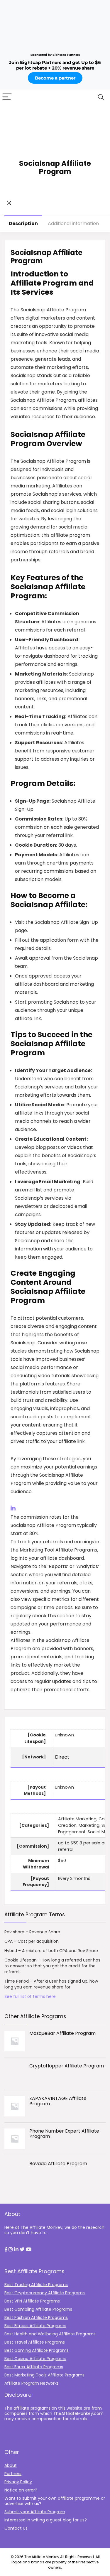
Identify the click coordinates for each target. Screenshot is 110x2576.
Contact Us (16, 2528)
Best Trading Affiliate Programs (36, 2285)
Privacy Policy (18, 2482)
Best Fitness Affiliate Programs (35, 2326)
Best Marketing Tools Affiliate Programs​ (44, 2375)
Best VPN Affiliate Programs (32, 2301)
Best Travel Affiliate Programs (35, 2342)
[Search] (101, 97)
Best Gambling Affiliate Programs (38, 2309)
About (11, 2465)
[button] (6, 2250)
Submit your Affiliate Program (35, 2512)
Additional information (73, 223)
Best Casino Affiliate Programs (35, 2359)
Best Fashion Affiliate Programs (36, 2317)
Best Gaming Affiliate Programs (37, 2350)
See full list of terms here (30, 1996)
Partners (13, 2474)
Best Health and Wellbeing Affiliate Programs (50, 2334)
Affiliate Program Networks (32, 2383)
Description (23, 223)
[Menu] (7, 97)
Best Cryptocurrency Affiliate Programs (45, 2293)
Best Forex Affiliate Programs (34, 2367)
